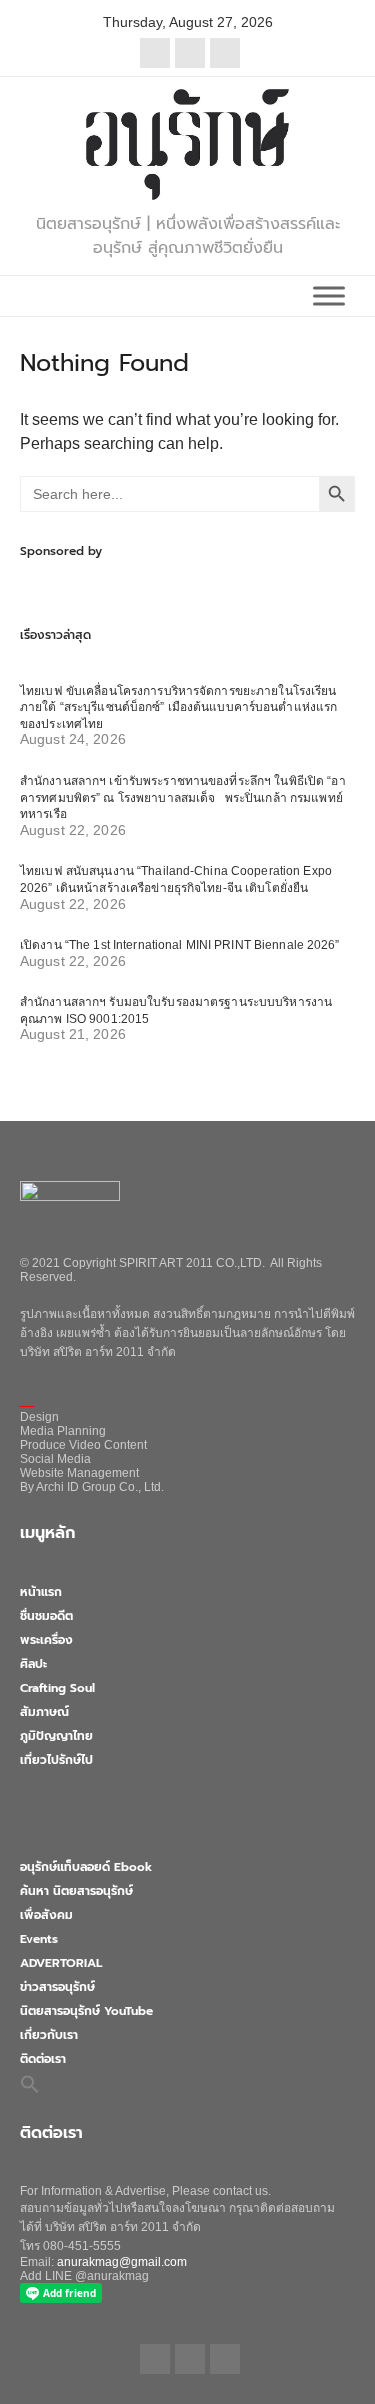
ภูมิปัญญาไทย (56, 1736)
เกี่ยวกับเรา (49, 2035)
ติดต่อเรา (43, 2059)
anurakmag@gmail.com (122, 2262)
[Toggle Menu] (329, 295)
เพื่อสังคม (46, 1915)
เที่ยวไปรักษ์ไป (56, 1760)
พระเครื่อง (46, 1640)
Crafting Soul (57, 1688)
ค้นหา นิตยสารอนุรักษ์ (76, 1891)
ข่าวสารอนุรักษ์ (57, 1987)
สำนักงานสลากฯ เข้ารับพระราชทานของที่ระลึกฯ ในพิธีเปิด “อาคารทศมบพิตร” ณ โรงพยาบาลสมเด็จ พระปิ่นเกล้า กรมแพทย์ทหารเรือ (183, 797)
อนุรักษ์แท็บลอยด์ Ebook (86, 1867)
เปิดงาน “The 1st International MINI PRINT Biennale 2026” (180, 945)
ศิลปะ (33, 1664)
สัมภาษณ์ (44, 1712)
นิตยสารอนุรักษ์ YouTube (86, 2011)
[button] (30, 2084)
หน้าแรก (41, 1592)
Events (39, 1939)
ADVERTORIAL (61, 1963)
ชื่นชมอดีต (46, 1616)
